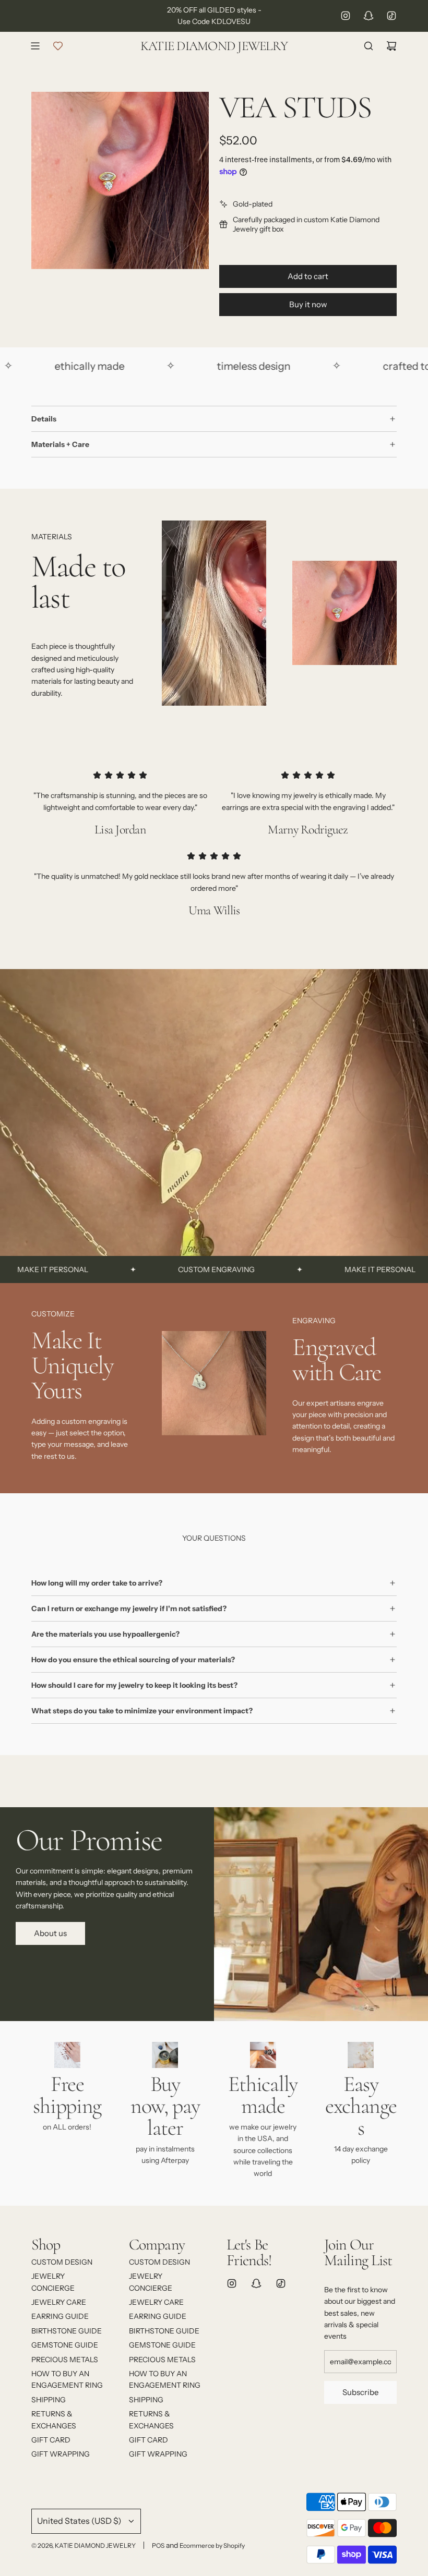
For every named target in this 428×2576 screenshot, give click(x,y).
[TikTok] (391, 16)
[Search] (368, 46)
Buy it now (308, 304)
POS (158, 2545)
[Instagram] (346, 16)
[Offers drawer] (58, 46)
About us (50, 1933)
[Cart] (391, 46)
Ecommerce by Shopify (212, 2545)
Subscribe (360, 2392)
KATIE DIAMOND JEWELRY (214, 46)
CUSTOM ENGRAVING (158, 1269)
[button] (43, 1387)
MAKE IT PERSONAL (322, 1269)
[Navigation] (35, 46)
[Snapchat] (368, 16)
